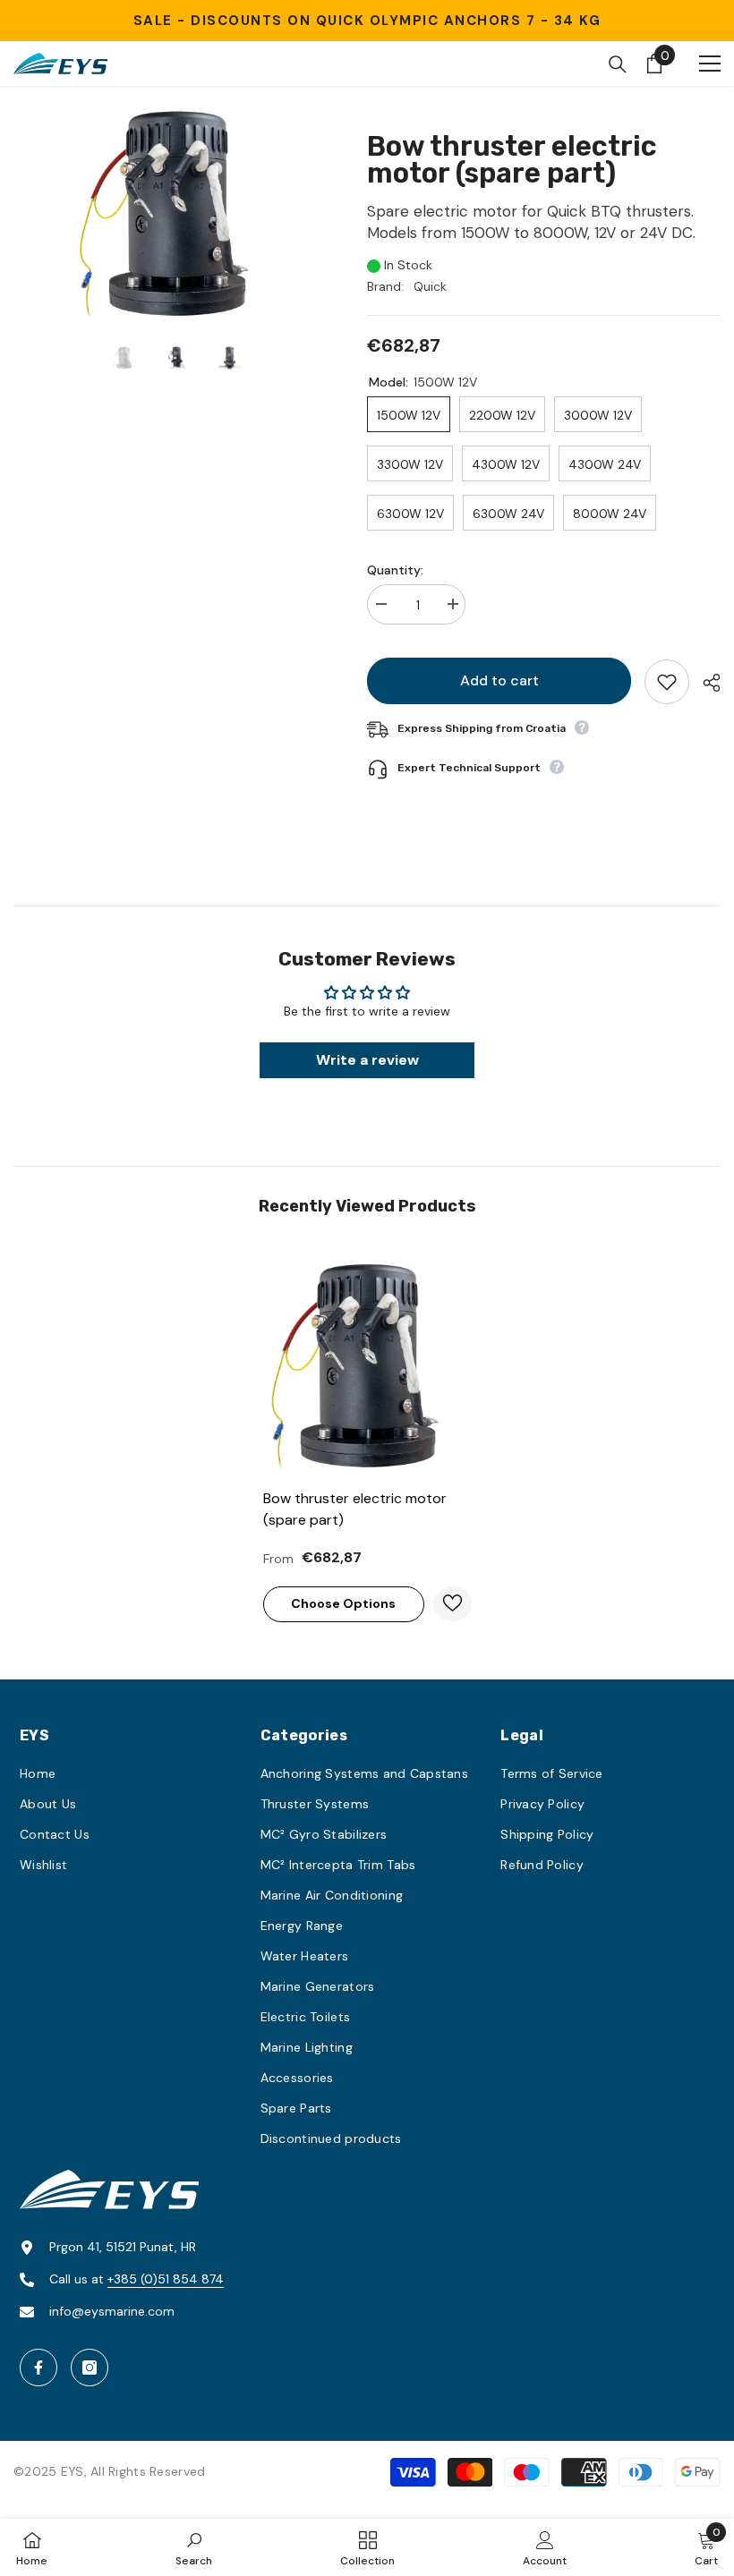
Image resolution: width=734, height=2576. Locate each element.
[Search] (618, 64)
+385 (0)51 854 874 (166, 2279)
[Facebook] (38, 2368)
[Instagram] (90, 2368)
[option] (177, 214)
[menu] (710, 64)
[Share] (705, 683)
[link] (194, 2547)
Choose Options (343, 1603)
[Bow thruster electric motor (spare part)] (367, 1366)
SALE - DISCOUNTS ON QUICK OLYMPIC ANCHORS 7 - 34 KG (367, 21)
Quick (430, 286)
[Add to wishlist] (667, 682)
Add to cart (499, 680)
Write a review (367, 1060)
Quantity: (395, 570)
